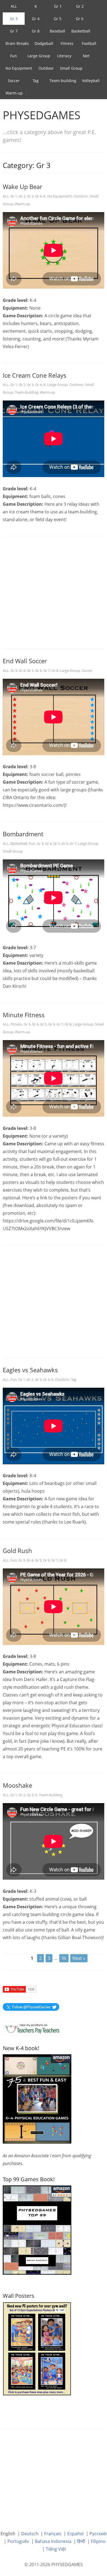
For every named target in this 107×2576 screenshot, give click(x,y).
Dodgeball (44, 43)
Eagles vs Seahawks (30, 1370)
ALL (14, 6)
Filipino (98, 2541)
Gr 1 (58, 6)
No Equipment (19, 68)
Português (18, 2541)
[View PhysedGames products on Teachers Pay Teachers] (32, 2028)
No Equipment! (60, 196)
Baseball (57, 31)
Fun (14, 56)
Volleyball (91, 81)
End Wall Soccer (25, 661)
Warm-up (14, 93)
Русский (98, 2534)
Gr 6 (80, 19)
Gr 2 (80, 6)
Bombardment (23, 834)
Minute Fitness (24, 1015)
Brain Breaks (17, 43)
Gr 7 (14, 31)
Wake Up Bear (22, 186)
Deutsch (30, 2534)
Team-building (63, 81)
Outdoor (46, 68)
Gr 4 (36, 19)
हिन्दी (81, 2541)
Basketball (81, 31)
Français (53, 2534)
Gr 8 (36, 31)
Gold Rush (17, 1551)
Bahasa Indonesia (53, 2541)
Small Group (71, 68)
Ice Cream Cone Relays (35, 375)
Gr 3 (14, 19)
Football (89, 43)
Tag (36, 81)
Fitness (67, 43)
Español (75, 2534)
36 (64, 1958)
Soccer (14, 81)
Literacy (64, 56)
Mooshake (17, 1785)
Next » (79, 1958)
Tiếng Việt (56, 2549)
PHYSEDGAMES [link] (42, 115)
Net (86, 56)
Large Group (39, 56)
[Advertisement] (54, 593)
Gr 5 (58, 19)
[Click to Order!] (37, 2229)
